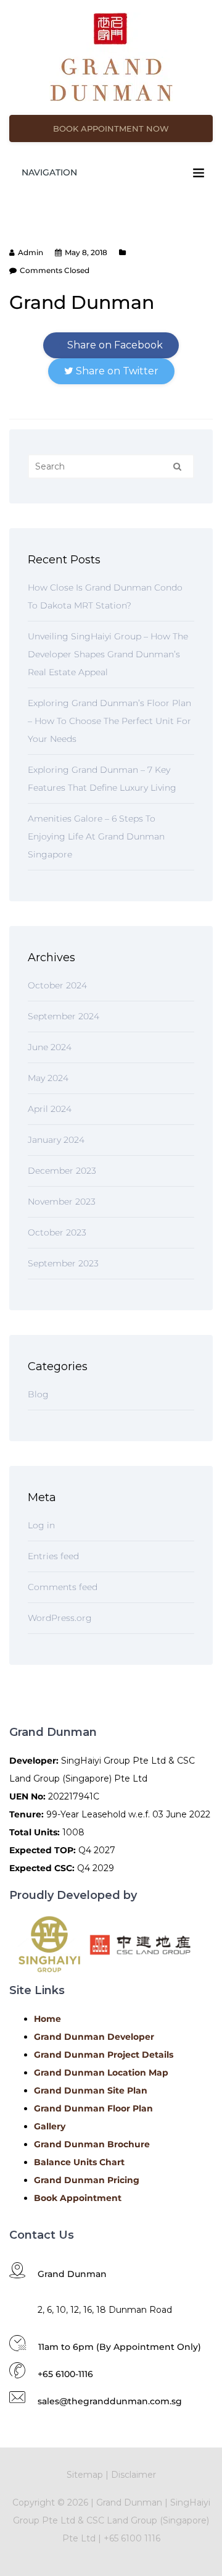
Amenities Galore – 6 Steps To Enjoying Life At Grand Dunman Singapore (96, 836)
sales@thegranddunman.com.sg (110, 2401)
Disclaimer (134, 2475)
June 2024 (50, 1047)
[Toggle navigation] (199, 173)
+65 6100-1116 (65, 2374)
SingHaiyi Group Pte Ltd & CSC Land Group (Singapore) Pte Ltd (112, 2520)
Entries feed (53, 1556)
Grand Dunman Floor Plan (93, 2108)
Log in (41, 1525)
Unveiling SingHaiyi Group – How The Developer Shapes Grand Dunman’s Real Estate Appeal (108, 654)
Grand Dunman (129, 2502)
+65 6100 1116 (132, 2538)
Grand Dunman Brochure (92, 2144)
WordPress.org (60, 1618)
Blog (38, 1394)
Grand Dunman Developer (94, 2037)
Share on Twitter (116, 371)
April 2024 (50, 1109)
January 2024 (56, 1140)
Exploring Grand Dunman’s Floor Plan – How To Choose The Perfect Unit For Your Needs (109, 721)
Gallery (50, 2126)
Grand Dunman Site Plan (91, 2090)
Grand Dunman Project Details (104, 2055)
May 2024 (48, 1078)
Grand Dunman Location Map (101, 2073)
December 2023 (62, 1171)
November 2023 (62, 1202)
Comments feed (63, 1587)
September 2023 (63, 1263)
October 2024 (57, 985)
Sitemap (85, 2475)
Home (47, 2019)
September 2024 (64, 1016)
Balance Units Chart (79, 2162)
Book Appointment (78, 2198)
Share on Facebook (114, 345)
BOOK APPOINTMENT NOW (111, 128)
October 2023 (57, 1232)
